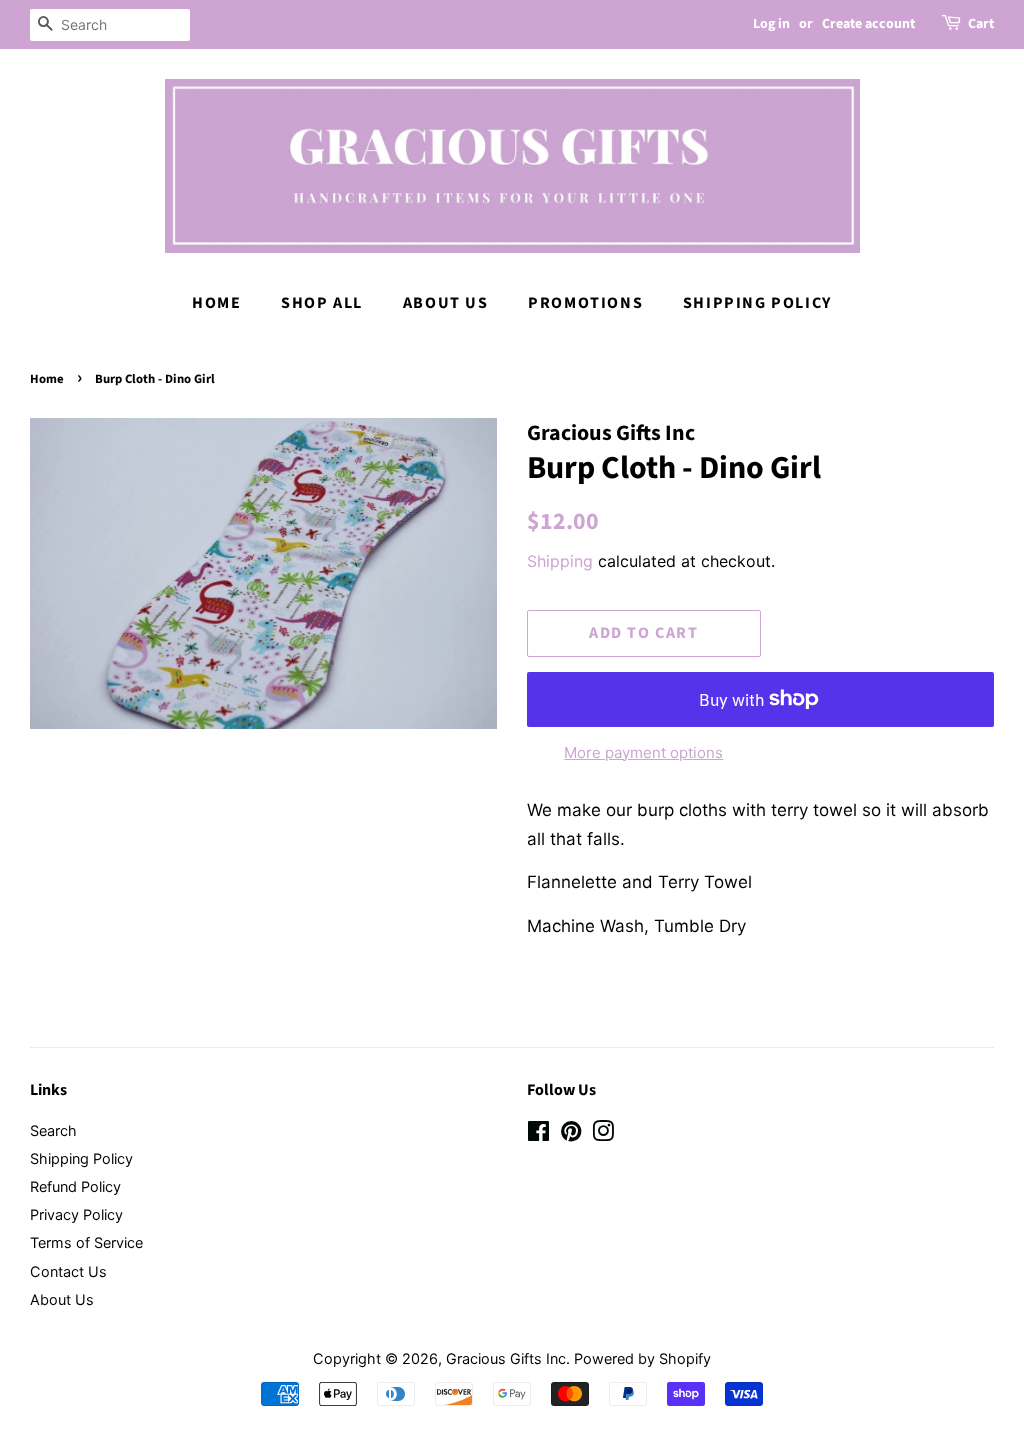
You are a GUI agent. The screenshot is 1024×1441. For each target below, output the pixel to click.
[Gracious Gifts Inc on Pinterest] (571, 1134)
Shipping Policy (757, 303)
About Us (446, 303)
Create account (868, 24)
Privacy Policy (76, 1214)
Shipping (560, 561)
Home (216, 303)
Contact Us (68, 1271)
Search (53, 1130)
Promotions (585, 303)
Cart (981, 24)
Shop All (322, 303)
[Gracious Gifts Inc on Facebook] (538, 1134)
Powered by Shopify (642, 1358)
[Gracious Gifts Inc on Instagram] (603, 1134)
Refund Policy (75, 1186)
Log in (771, 24)
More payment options (643, 752)
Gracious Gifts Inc (506, 1358)
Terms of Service (86, 1242)
